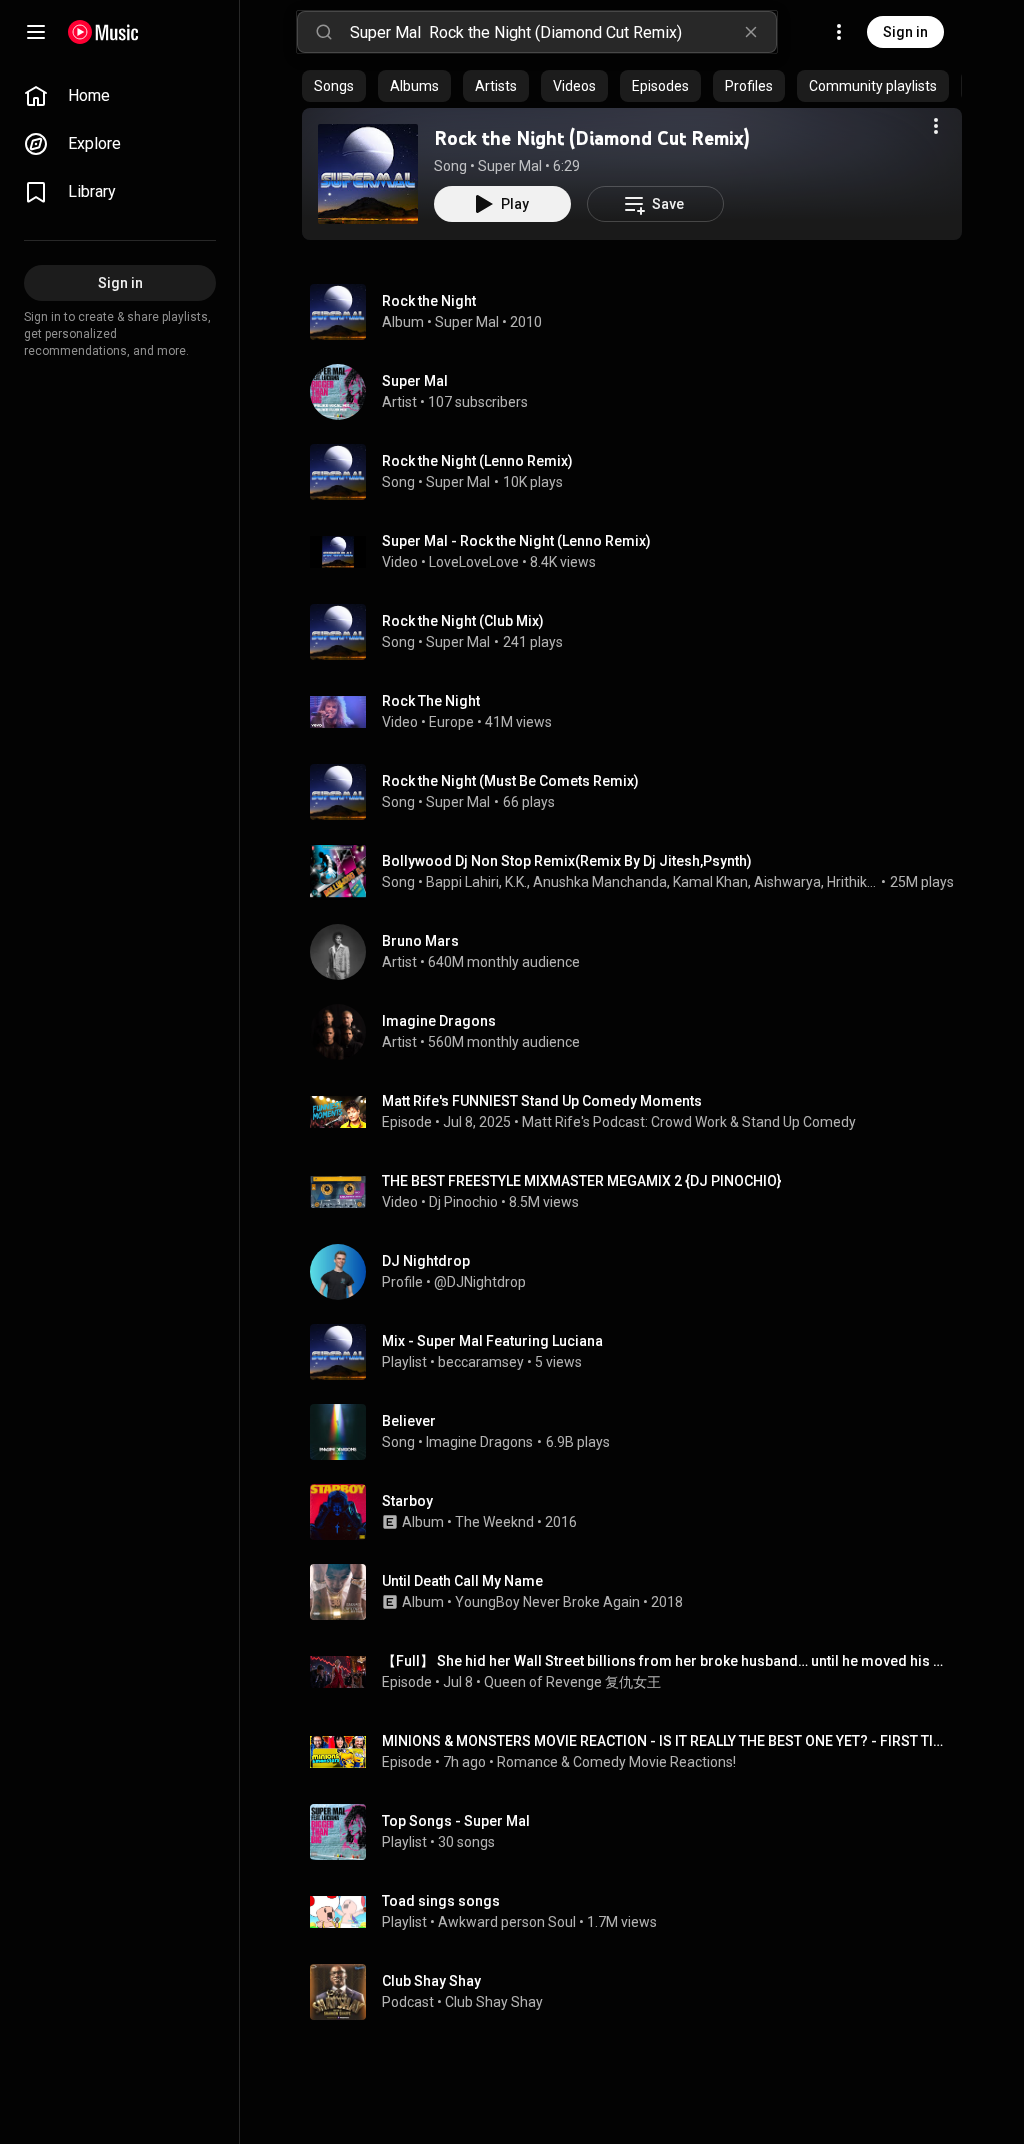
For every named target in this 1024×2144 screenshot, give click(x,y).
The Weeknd (494, 1522)
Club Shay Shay (494, 2002)
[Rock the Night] (640, 312)
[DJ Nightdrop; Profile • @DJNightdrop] (640, 1272)
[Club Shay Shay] (640, 1992)
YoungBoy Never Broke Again (547, 1602)
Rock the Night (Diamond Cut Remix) (592, 138)
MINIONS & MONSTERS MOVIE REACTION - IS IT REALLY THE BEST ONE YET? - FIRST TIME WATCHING (668, 1741)
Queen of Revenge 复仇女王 (572, 1682)
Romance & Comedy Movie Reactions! (616, 1762)
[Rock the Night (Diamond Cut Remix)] (368, 174)
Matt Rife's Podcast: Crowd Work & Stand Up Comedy (689, 1122)
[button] (368, 174)
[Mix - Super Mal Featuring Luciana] (640, 1352)
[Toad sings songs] (640, 1912)
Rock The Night (431, 701)
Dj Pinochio (463, 1202)
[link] (120, 96)
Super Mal (510, 166)
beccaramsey (481, 1362)
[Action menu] (936, 126)
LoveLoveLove (474, 562)
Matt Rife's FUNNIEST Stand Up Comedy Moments (542, 1101)
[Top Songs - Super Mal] (640, 1832)
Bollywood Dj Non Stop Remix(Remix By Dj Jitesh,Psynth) (567, 861)
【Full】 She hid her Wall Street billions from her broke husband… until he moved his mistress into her (668, 1661)
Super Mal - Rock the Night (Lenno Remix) (516, 541)
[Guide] (36, 32)
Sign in (905, 32)
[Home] (103, 32)
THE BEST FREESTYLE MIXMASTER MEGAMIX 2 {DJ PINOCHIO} (581, 1181)
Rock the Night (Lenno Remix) (477, 461)
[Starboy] (640, 1512)
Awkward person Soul (507, 1922)
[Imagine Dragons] (640, 1032)
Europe (451, 722)
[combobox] (563, 32)
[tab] (334, 86)
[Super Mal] (640, 392)
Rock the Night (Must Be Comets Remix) (510, 781)
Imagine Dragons (479, 1442)
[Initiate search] (324, 32)
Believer (409, 1421)
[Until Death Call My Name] (640, 1592)
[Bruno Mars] (640, 952)
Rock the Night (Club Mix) (463, 621)
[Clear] (751, 32)
